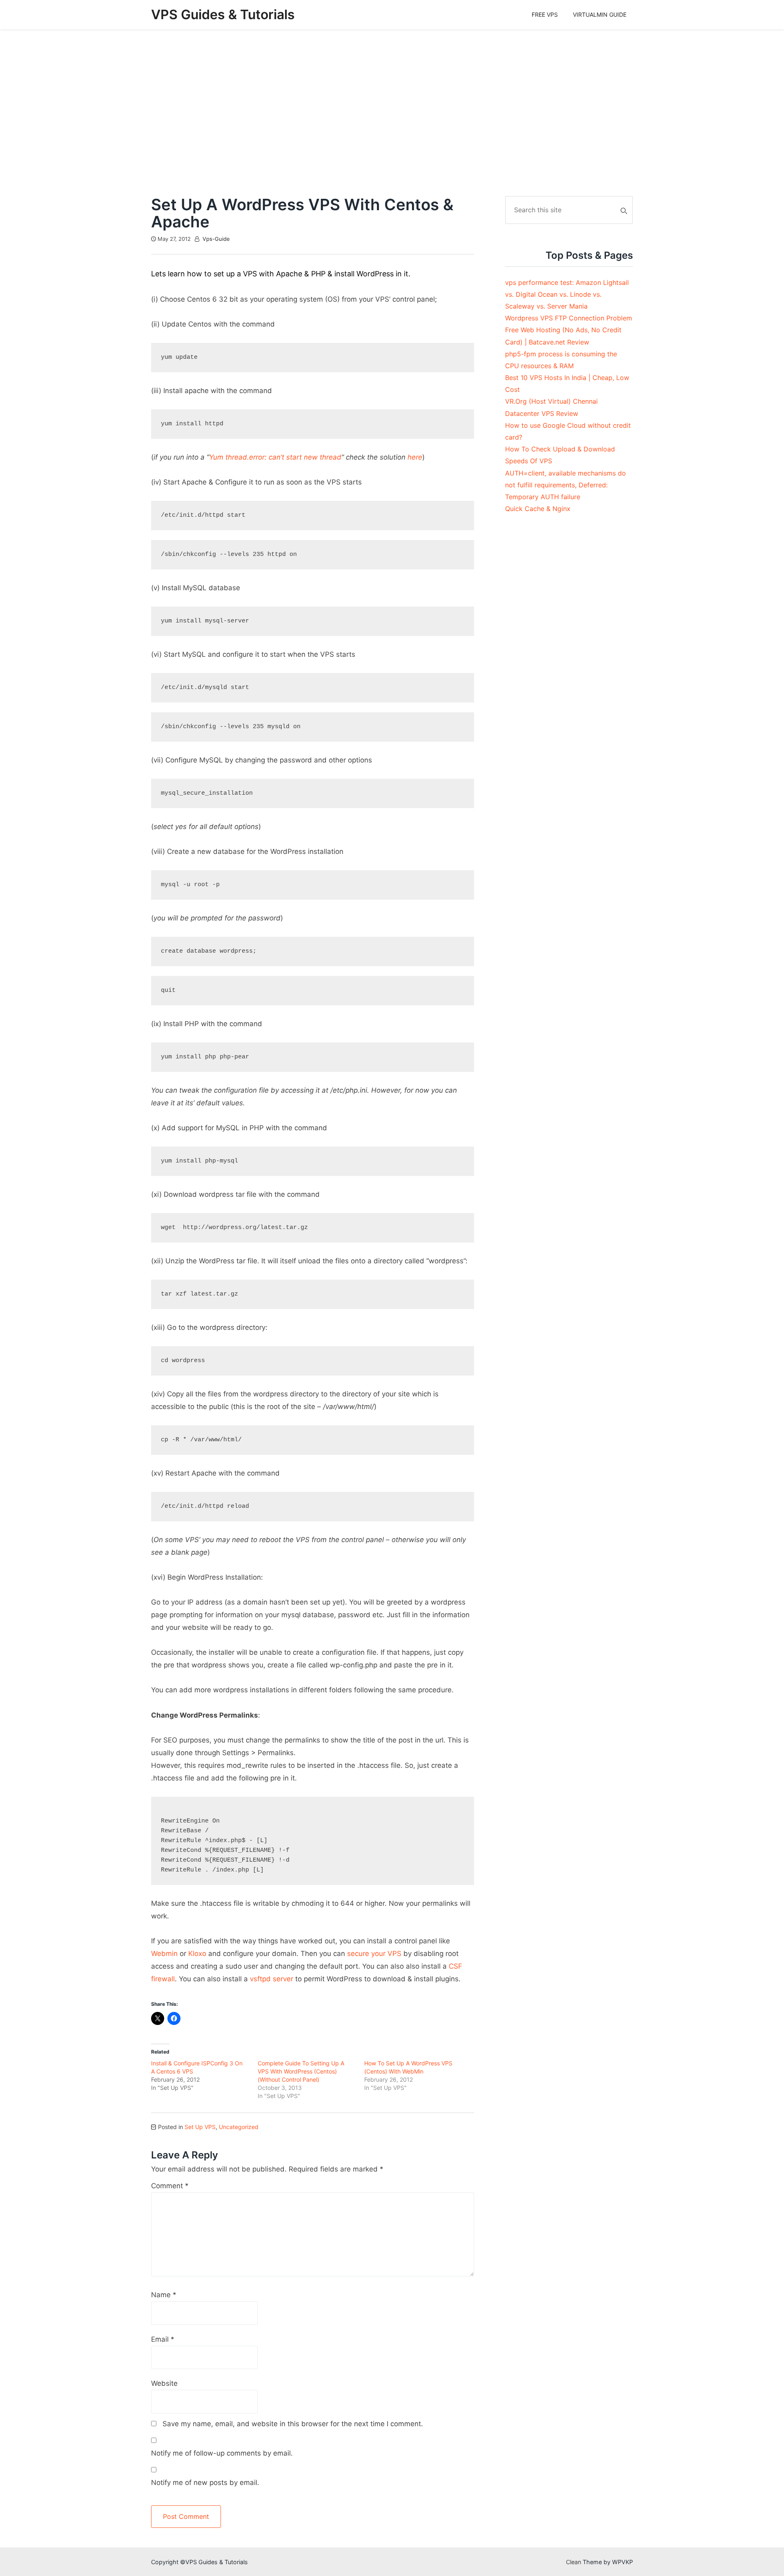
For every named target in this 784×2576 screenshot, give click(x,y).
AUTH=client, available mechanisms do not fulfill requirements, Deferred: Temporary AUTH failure (566, 485)
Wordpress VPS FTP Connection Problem (569, 318)
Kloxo (197, 1954)
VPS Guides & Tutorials (223, 14)
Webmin (164, 1954)
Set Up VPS (200, 2127)
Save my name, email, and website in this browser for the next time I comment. (293, 2424)
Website (164, 2383)
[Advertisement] (392, 113)
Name (164, 2295)
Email (163, 2339)
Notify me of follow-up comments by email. (222, 2453)
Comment (170, 2186)
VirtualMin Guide (600, 14)
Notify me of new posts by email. (205, 2483)
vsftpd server (272, 1979)
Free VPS (545, 14)
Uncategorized (239, 2127)
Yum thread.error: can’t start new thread (275, 457)
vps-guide (216, 239)
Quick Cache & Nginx (538, 509)
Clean (574, 2562)
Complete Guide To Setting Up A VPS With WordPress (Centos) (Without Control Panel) (301, 2071)
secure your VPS (374, 1954)
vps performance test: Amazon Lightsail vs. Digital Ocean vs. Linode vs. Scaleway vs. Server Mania (567, 294)
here (415, 457)
